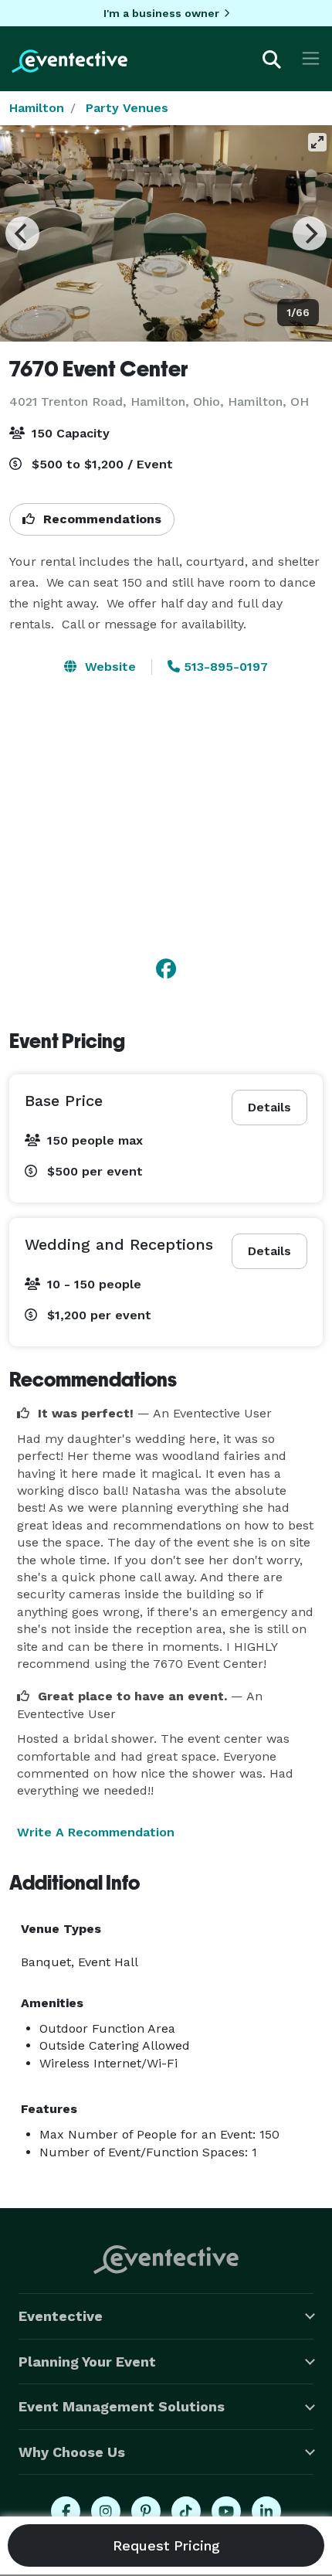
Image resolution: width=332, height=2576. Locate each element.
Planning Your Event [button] (87, 2362)
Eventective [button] (61, 2316)
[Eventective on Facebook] (66, 2511)
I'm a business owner (161, 13)
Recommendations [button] (100, 519)
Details (269, 1107)
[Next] (310, 233)
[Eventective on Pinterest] (146, 2511)
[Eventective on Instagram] (106, 2511)
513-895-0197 (224, 667)
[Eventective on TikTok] (186, 2511)
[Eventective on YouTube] (226, 2511)
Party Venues (127, 108)
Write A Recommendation (96, 1832)
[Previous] (22, 233)
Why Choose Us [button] (72, 2452)
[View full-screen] (317, 142)
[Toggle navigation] (311, 58)
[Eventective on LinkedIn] (266, 2511)
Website (108, 667)
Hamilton (37, 108)
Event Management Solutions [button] (122, 2406)
